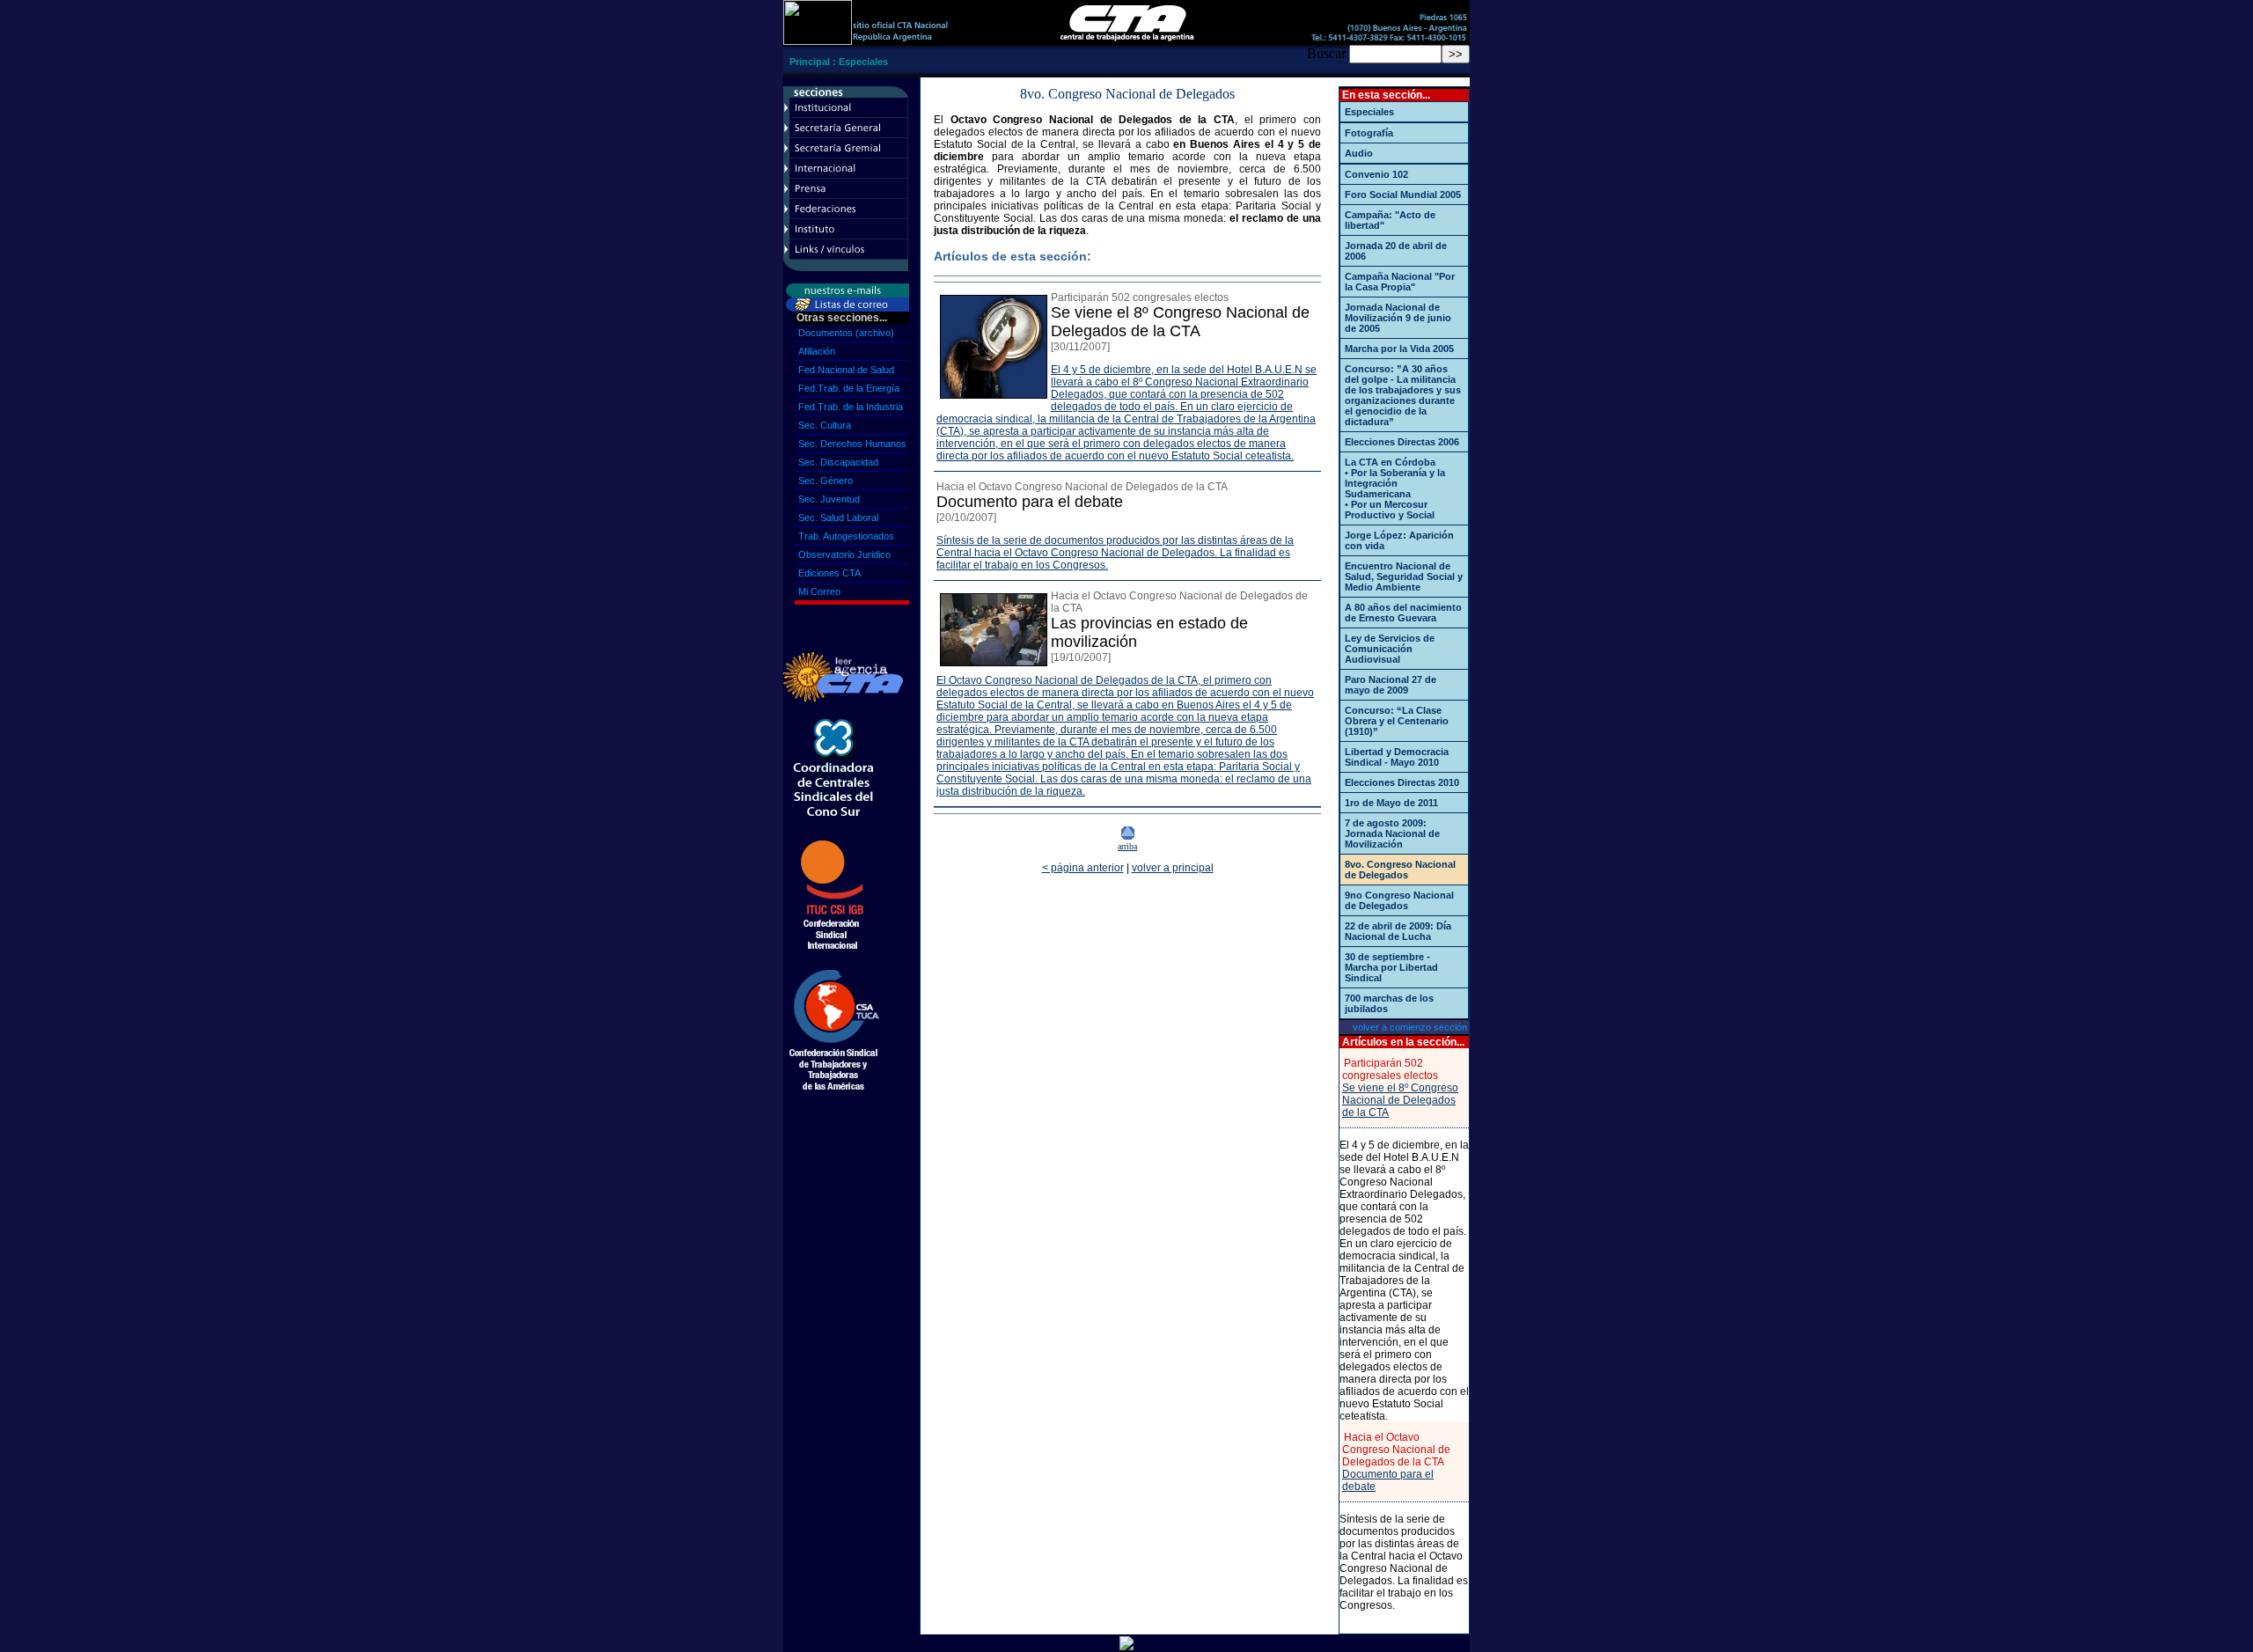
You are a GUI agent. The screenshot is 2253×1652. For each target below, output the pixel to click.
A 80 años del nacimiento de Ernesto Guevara (1403, 613)
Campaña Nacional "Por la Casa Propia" (1400, 282)
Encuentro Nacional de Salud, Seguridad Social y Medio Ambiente (1404, 576)
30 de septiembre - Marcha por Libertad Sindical (1391, 967)
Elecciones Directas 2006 (1402, 442)
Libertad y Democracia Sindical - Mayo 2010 (1397, 757)
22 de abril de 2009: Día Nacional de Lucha (1398, 931)
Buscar (1326, 53)
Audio (1359, 153)
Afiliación (817, 351)
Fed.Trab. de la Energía (849, 388)
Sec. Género (826, 481)
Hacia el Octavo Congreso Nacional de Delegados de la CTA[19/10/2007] (1179, 627)
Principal (810, 62)
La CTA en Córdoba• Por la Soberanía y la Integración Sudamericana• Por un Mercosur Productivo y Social (1395, 488)
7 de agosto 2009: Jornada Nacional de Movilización (1392, 833)
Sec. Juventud (829, 499)
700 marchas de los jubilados (1389, 1003)
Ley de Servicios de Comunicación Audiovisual (1390, 649)
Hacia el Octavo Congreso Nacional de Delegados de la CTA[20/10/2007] (1082, 502)
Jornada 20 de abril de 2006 (1396, 251)
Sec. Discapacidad (838, 462)
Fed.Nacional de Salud (846, 370)
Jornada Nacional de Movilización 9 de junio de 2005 (1398, 318)
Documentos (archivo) (846, 333)
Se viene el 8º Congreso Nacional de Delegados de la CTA (1400, 1100)
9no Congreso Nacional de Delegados (1399, 900)
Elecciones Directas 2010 (1402, 782)
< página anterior (1083, 868)
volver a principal (1173, 868)
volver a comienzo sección (1410, 1027)
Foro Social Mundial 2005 (1403, 195)
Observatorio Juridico (844, 554)
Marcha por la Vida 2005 (1399, 349)
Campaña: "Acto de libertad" (1390, 220)
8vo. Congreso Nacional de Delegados (1400, 870)
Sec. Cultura (825, 425)
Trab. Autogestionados (846, 536)
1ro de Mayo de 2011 (1391, 803)
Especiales (863, 62)
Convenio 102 (1376, 174)
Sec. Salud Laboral (838, 518)
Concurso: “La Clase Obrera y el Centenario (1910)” (1397, 721)
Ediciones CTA (829, 573)
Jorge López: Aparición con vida (1399, 540)
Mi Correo (819, 591)
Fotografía (1369, 133)
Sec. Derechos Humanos (852, 444)
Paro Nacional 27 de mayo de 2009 (1391, 685)
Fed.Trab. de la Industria (851, 407)
